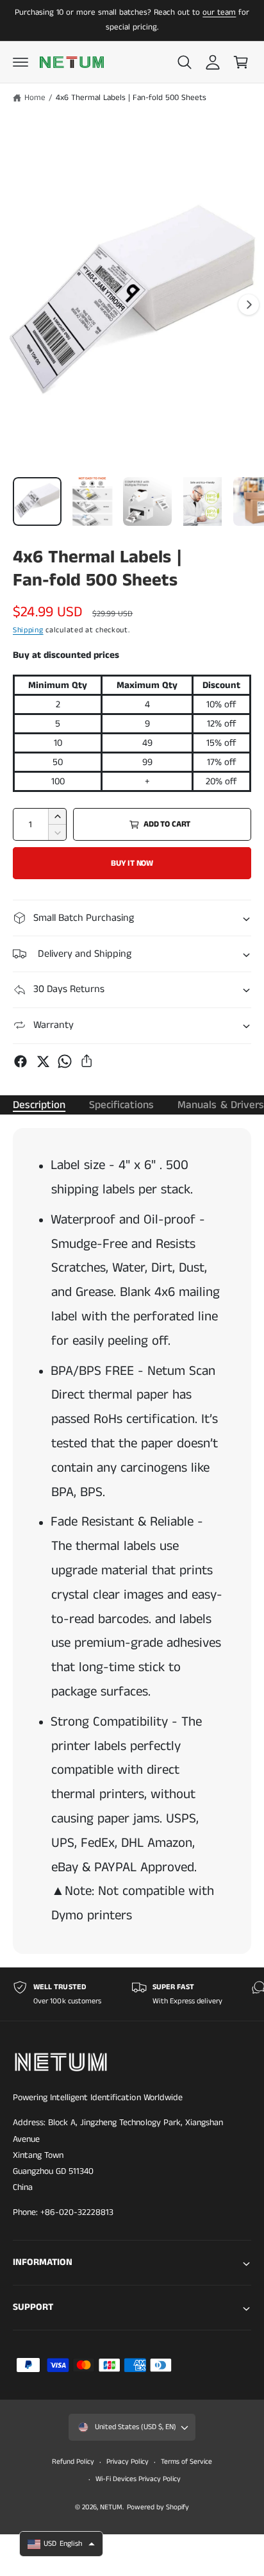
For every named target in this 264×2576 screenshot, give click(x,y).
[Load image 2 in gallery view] (92, 501)
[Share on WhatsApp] (65, 1061)
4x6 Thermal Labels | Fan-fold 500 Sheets (131, 98)
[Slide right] (249, 305)
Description (39, 1105)
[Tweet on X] (43, 1061)
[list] (132, 1994)
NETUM (111, 2507)
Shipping (28, 630)
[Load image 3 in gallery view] (147, 501)
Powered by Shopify (158, 2507)
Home (35, 98)
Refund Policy (73, 2462)
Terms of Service (186, 2462)
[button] (21, 62)
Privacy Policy (128, 2462)
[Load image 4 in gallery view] (202, 501)
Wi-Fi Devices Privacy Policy (138, 2479)
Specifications (121, 1105)
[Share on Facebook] (21, 1061)
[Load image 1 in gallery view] (37, 501)
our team (219, 13)
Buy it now (132, 863)
